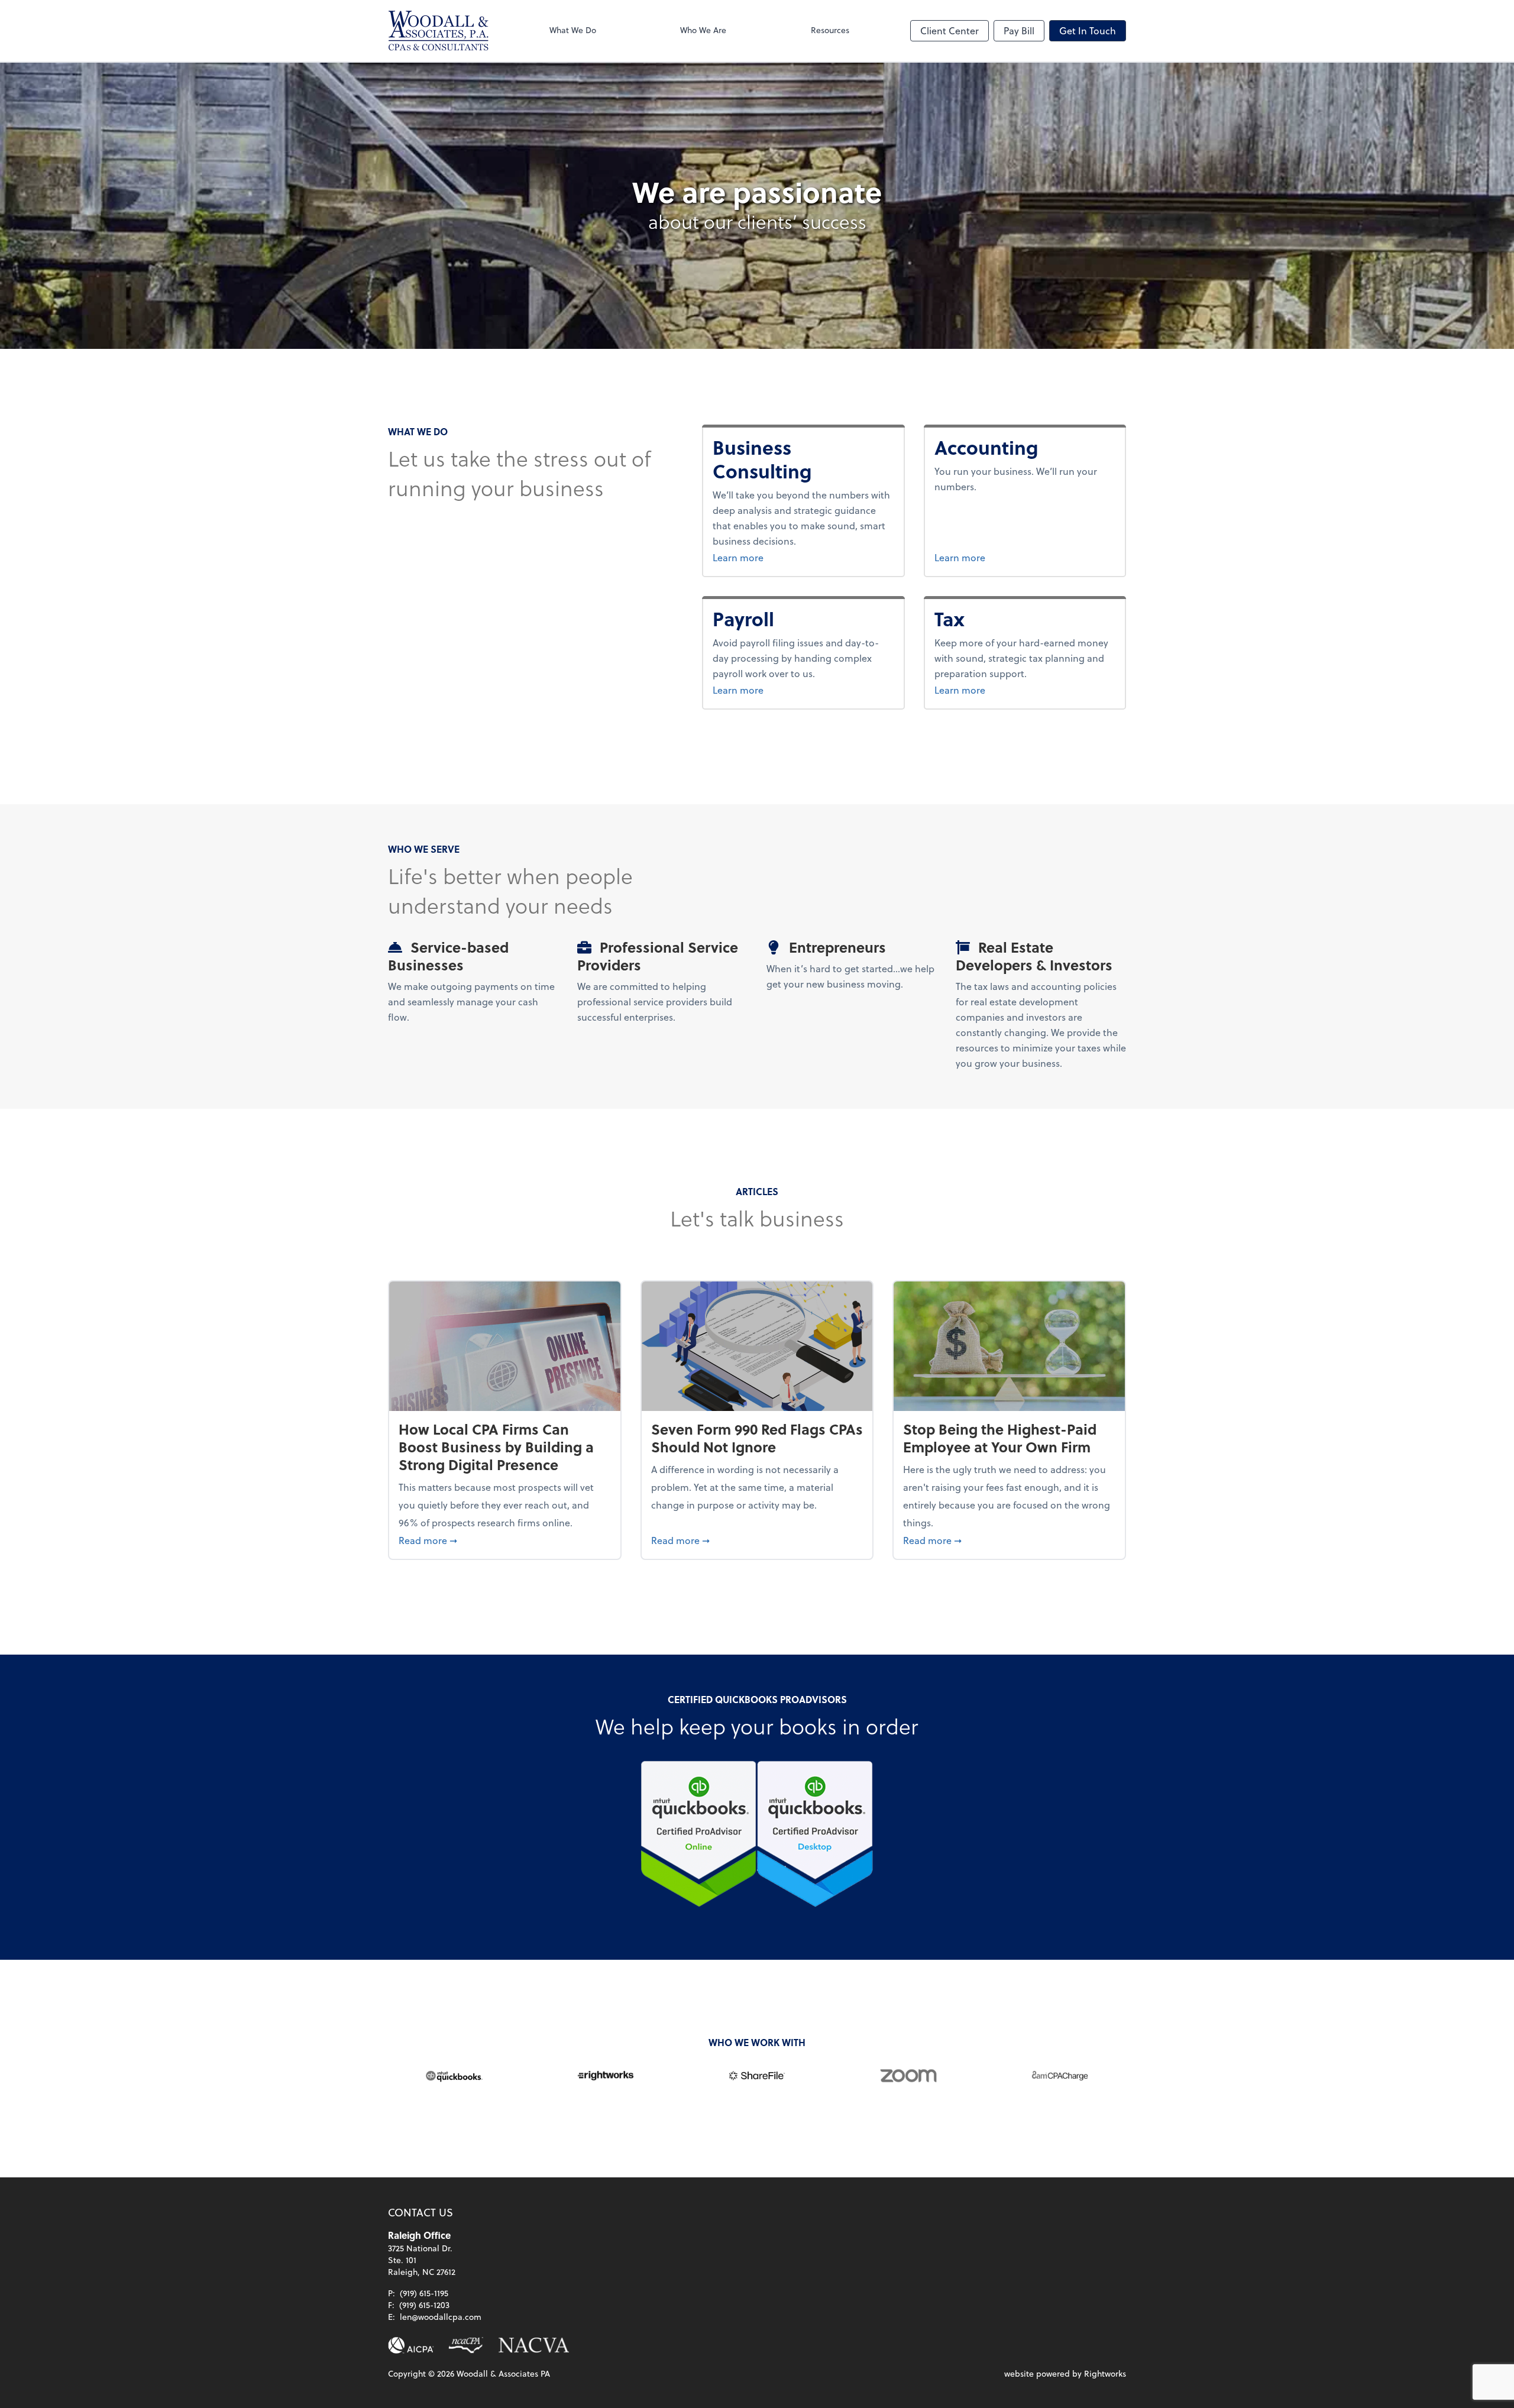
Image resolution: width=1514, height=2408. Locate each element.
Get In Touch (1088, 30)
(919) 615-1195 (424, 2293)
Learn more (797, 557)
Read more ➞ (505, 1540)
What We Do (573, 30)
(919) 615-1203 (424, 2305)
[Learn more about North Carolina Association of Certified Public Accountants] (466, 2345)
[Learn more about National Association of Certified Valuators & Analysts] (534, 2345)
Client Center (950, 30)
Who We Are (703, 30)
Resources (830, 30)
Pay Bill (1019, 30)
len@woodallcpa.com (441, 2317)
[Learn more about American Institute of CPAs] (411, 2345)
